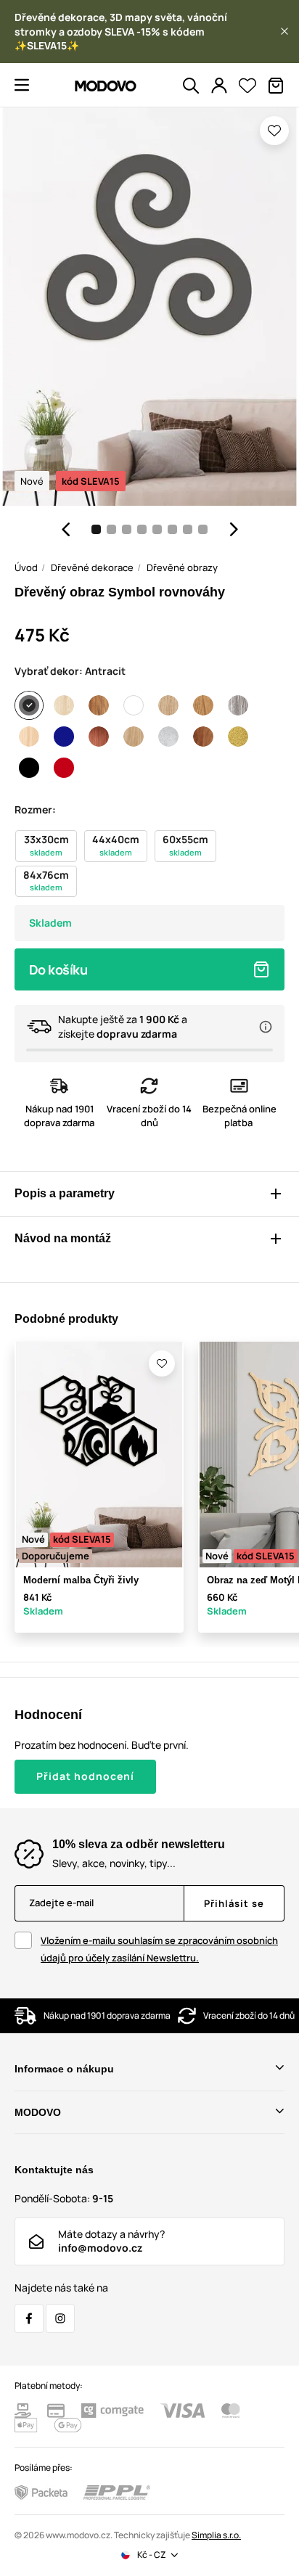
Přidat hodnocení (85, 1776)
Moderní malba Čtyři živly (81, 1580)
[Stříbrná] (168, 737)
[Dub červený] (203, 705)
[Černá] (29, 768)
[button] (284, 31)
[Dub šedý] (238, 705)
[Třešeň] (203, 737)
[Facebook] (29, 2318)
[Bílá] (134, 705)
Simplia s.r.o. (216, 2535)
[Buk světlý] (64, 705)
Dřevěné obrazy (182, 567)
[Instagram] (60, 2318)
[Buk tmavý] (99, 705)
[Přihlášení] (219, 86)
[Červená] (64, 768)
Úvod (26, 567)
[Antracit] (29, 705)
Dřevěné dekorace (92, 567)
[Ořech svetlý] (134, 737)
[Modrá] (64, 737)
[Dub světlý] (168, 705)
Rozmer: (35, 809)
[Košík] (276, 86)
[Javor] (29, 737)
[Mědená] (99, 737)
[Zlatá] (238, 737)
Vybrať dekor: (70, 671)
